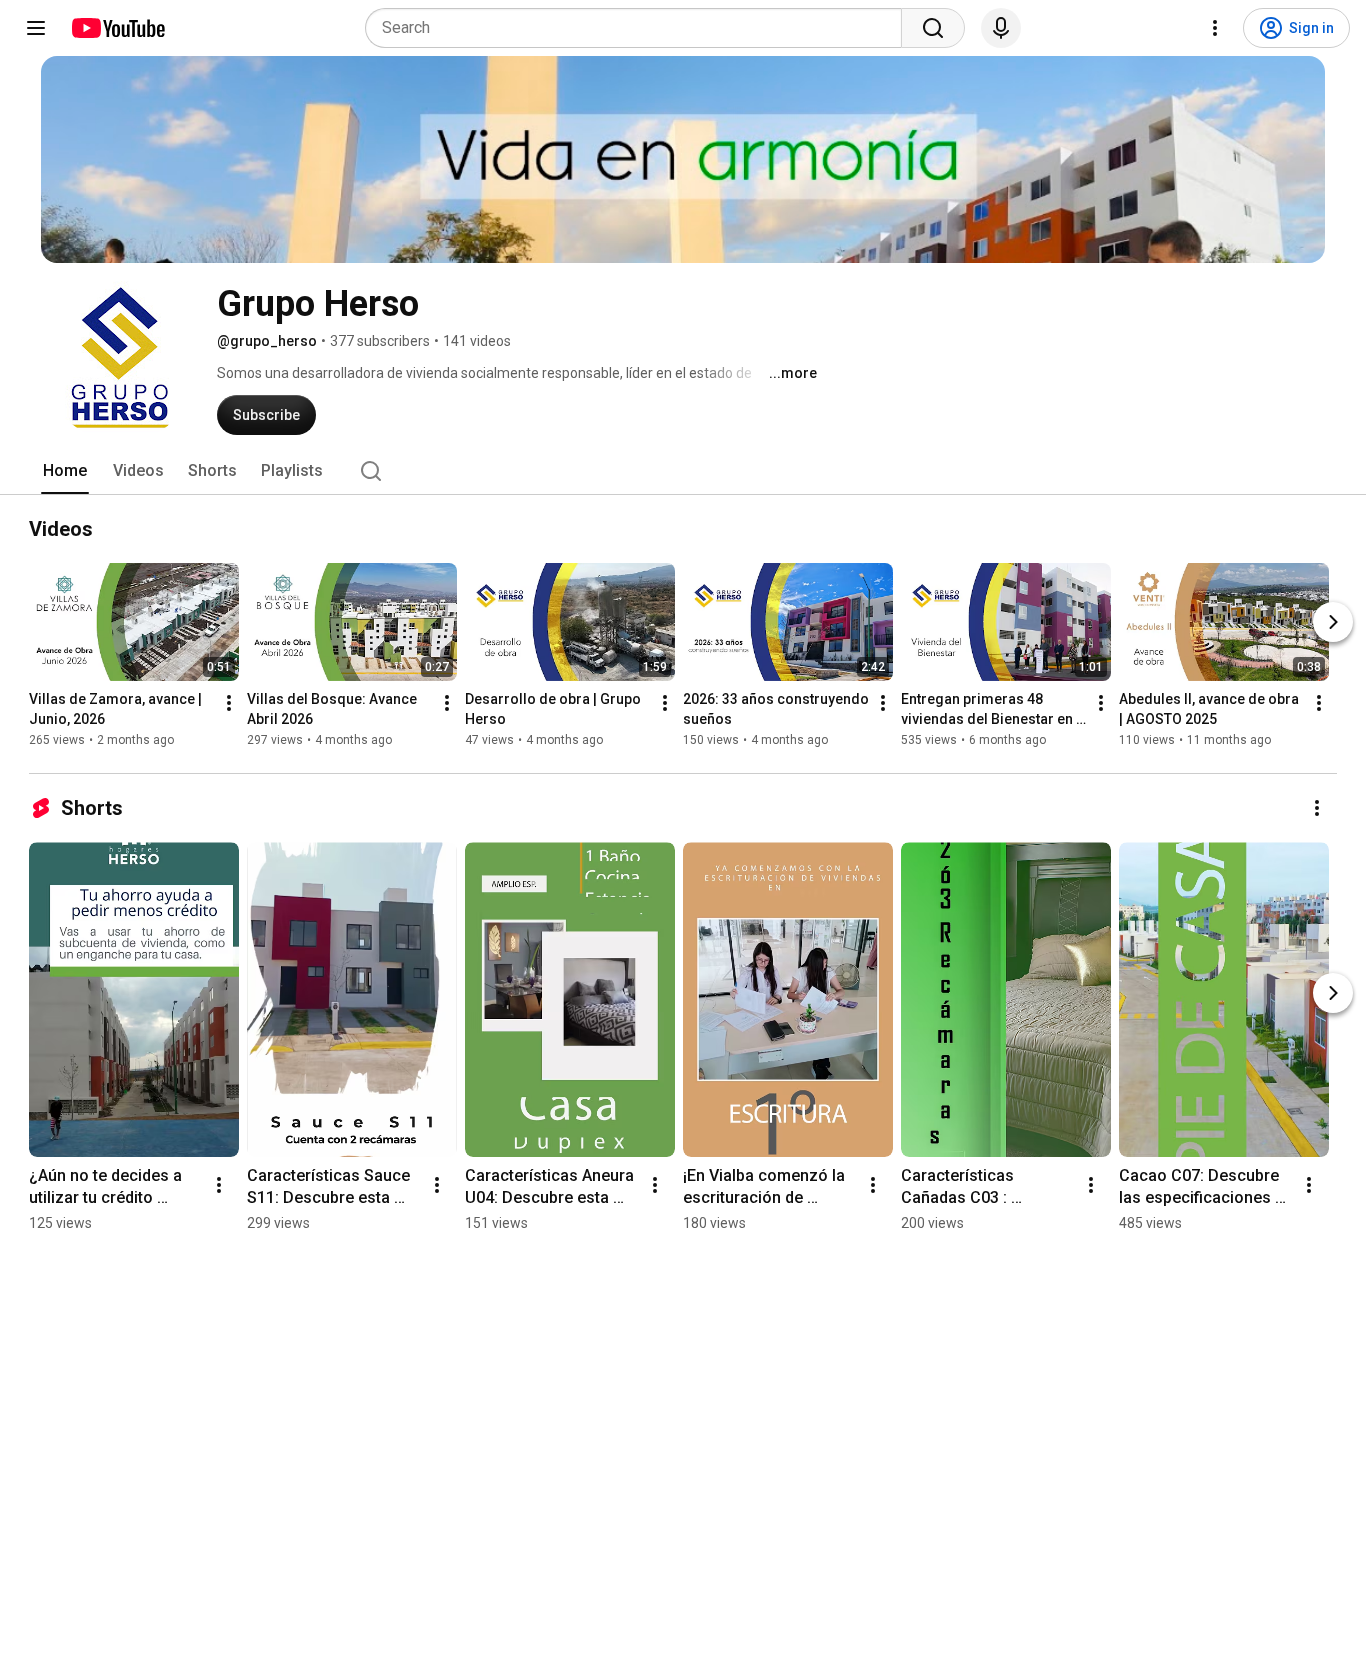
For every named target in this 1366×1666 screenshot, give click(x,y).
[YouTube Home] (117, 28)
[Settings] (1215, 28)
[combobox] (639, 28)
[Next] (1333, 622)
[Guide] (36, 28)
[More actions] (229, 703)
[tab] (65, 471)
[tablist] (683, 471)
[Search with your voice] (1001, 28)
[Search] (933, 28)
